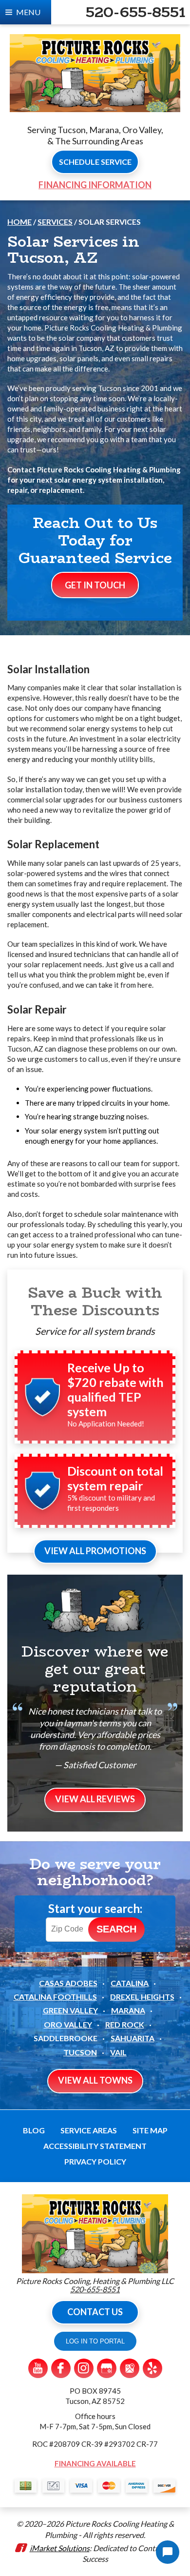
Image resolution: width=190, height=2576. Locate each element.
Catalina (130, 1983)
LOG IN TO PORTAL (95, 2341)
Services (55, 222)
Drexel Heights (142, 1997)
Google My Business (107, 2368)
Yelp (152, 2368)
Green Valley (70, 2010)
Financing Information (95, 185)
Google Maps (130, 2368)
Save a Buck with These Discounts (95, 1301)
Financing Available (95, 2463)
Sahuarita (133, 2038)
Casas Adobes (68, 1983)
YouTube (38, 2368)
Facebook (61, 2368)
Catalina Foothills (55, 1997)
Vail (118, 2052)
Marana (128, 2010)
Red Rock (125, 2024)
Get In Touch (95, 585)
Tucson (80, 2052)
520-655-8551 (135, 12)
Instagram (84, 2368)
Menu (28, 12)
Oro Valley (68, 2024)
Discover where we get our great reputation (95, 1669)
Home (19, 222)
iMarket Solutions (60, 2548)
